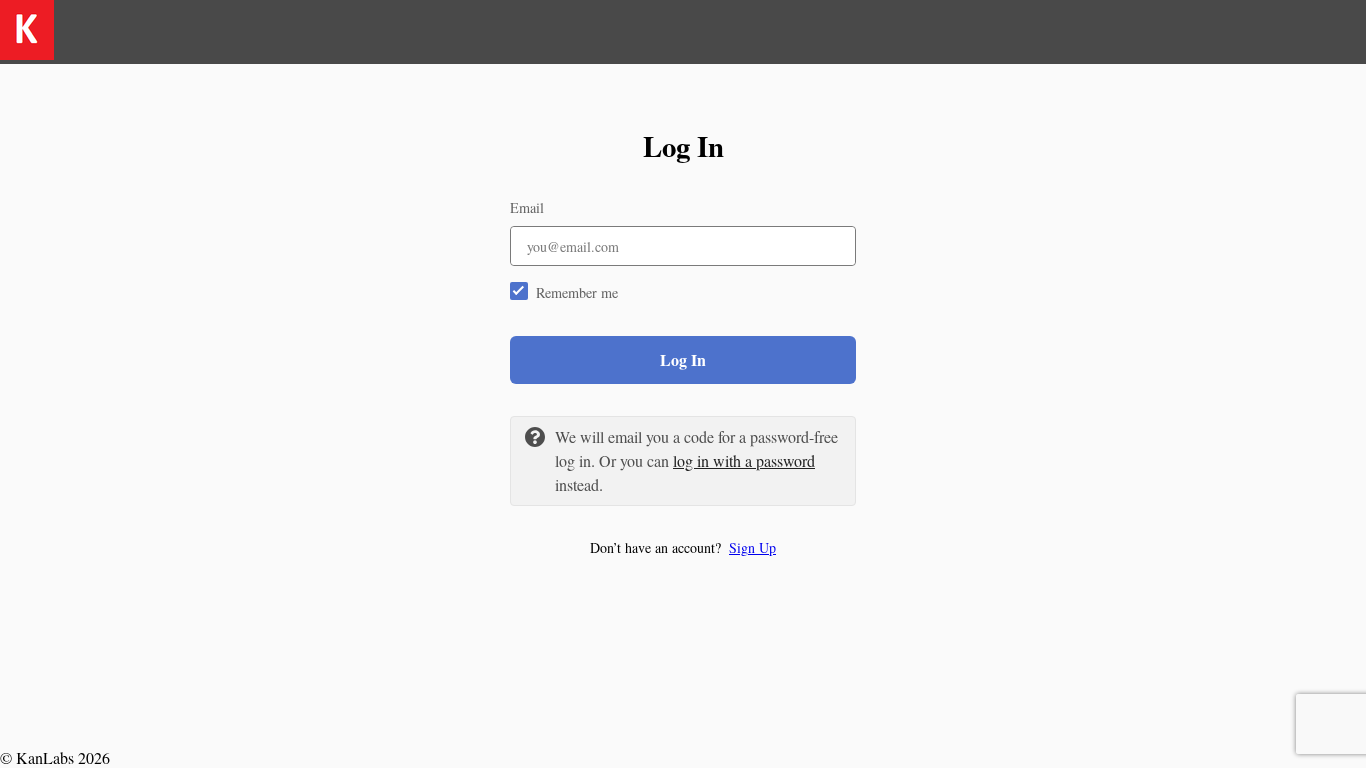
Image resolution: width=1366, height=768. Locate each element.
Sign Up (752, 547)
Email (527, 207)
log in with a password (744, 460)
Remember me (577, 292)
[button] (683, 547)
